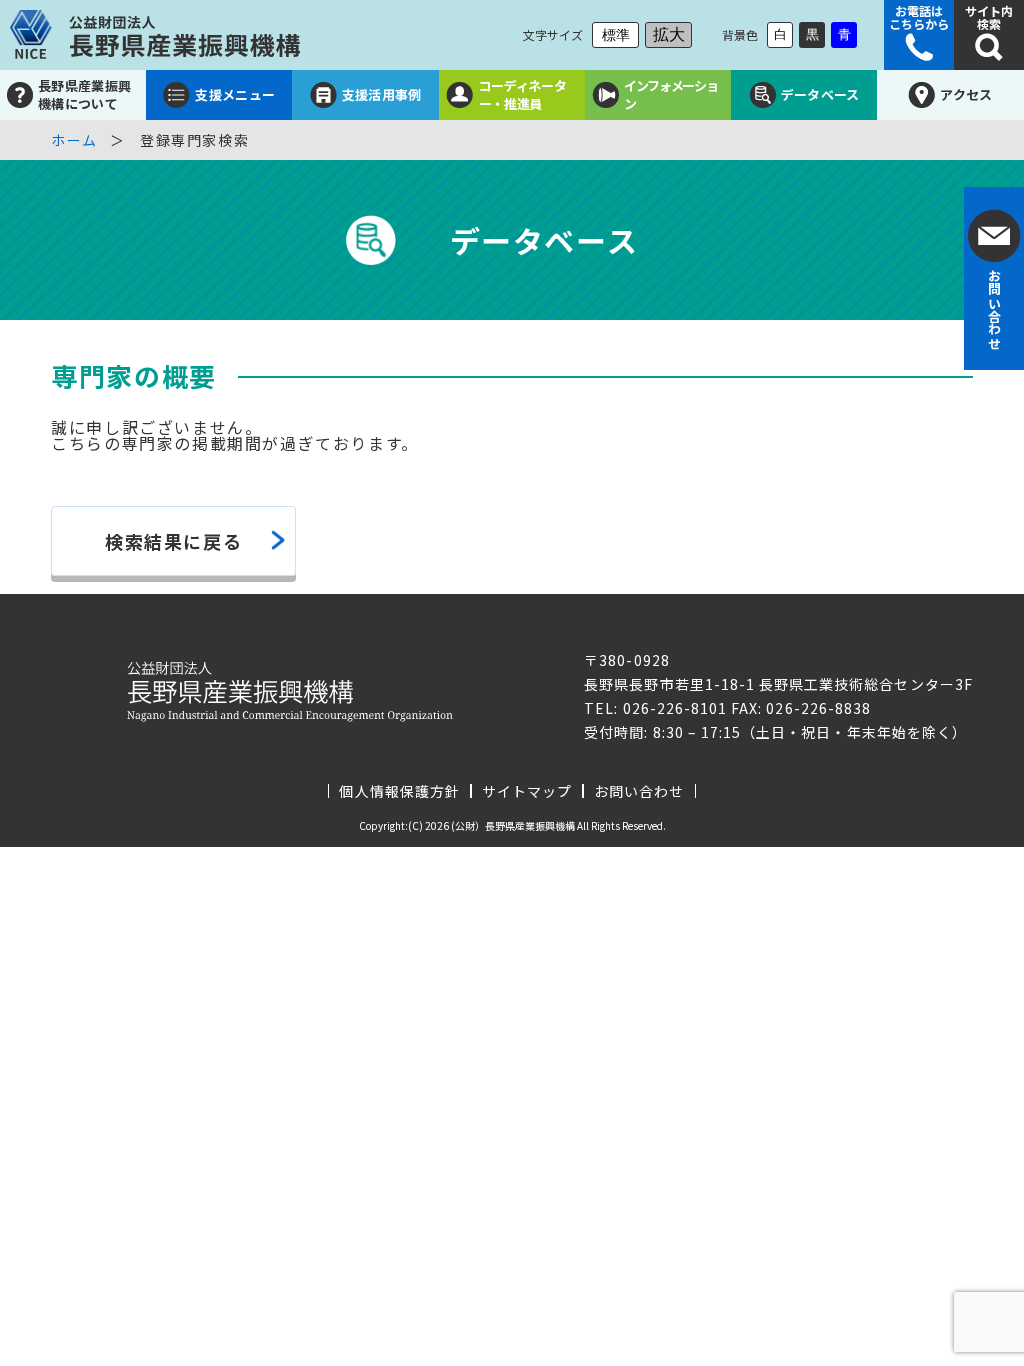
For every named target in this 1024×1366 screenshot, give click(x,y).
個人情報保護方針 (399, 791)
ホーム (74, 140)
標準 (616, 35)
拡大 (669, 34)
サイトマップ (527, 791)
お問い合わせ (639, 791)
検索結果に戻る (173, 541)
